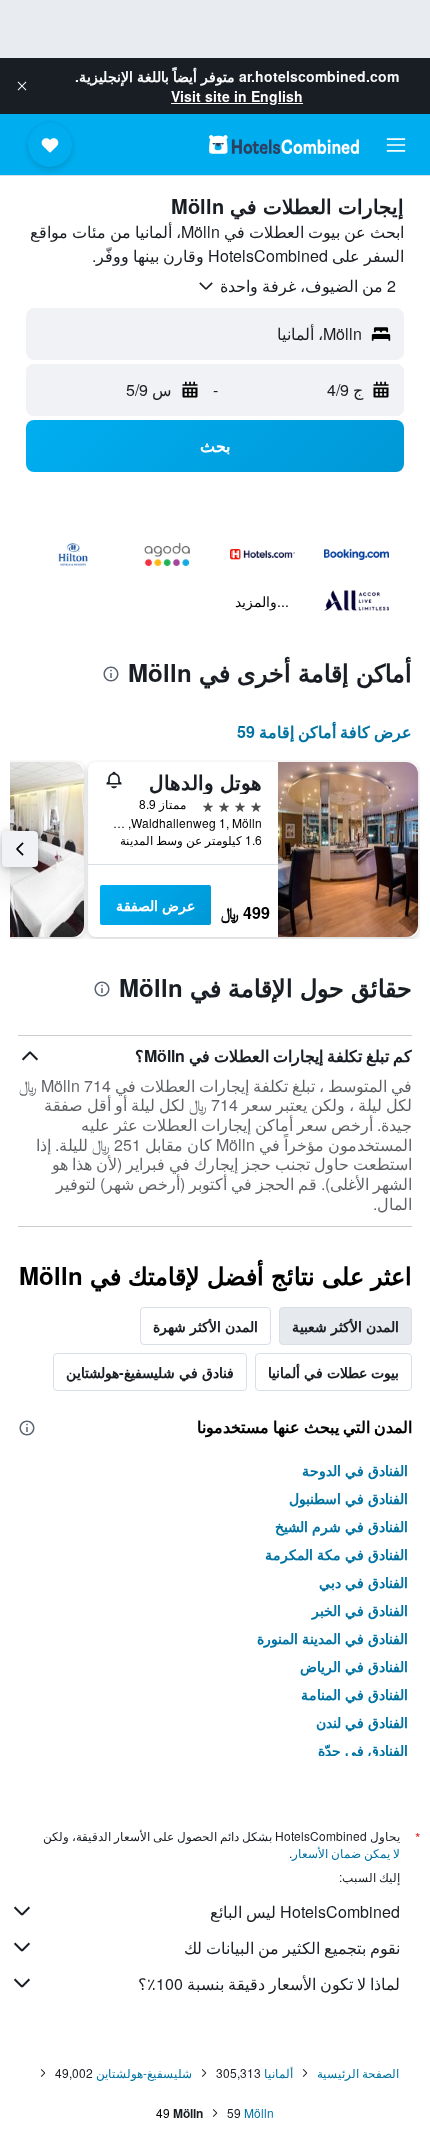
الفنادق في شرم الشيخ (341, 1526)
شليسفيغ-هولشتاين (144, 2072)
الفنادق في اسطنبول (348, 1498)
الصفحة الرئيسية (358, 2072)
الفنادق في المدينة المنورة (332, 1638)
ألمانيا (278, 2072)
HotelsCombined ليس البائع (305, 1911)
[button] (22, 86)
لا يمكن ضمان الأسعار (346, 1852)
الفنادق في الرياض (354, 1666)
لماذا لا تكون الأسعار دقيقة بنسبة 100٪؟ (269, 1983)
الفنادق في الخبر (360, 1610)
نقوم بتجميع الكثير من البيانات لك (292, 1947)
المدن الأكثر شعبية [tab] (345, 1326)
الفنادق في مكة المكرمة (336, 1554)
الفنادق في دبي (363, 1582)
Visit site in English (237, 96)
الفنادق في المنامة (354, 1694)
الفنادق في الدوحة (355, 1470)
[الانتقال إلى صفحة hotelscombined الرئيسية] (284, 144)
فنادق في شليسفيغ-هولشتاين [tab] (150, 1372)
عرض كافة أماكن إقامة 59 (324, 731)
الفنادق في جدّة (363, 1750)
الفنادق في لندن (362, 1722)
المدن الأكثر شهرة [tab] (205, 1326)
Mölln (259, 2112)
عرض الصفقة (155, 905)
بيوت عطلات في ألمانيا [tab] (333, 1372)
